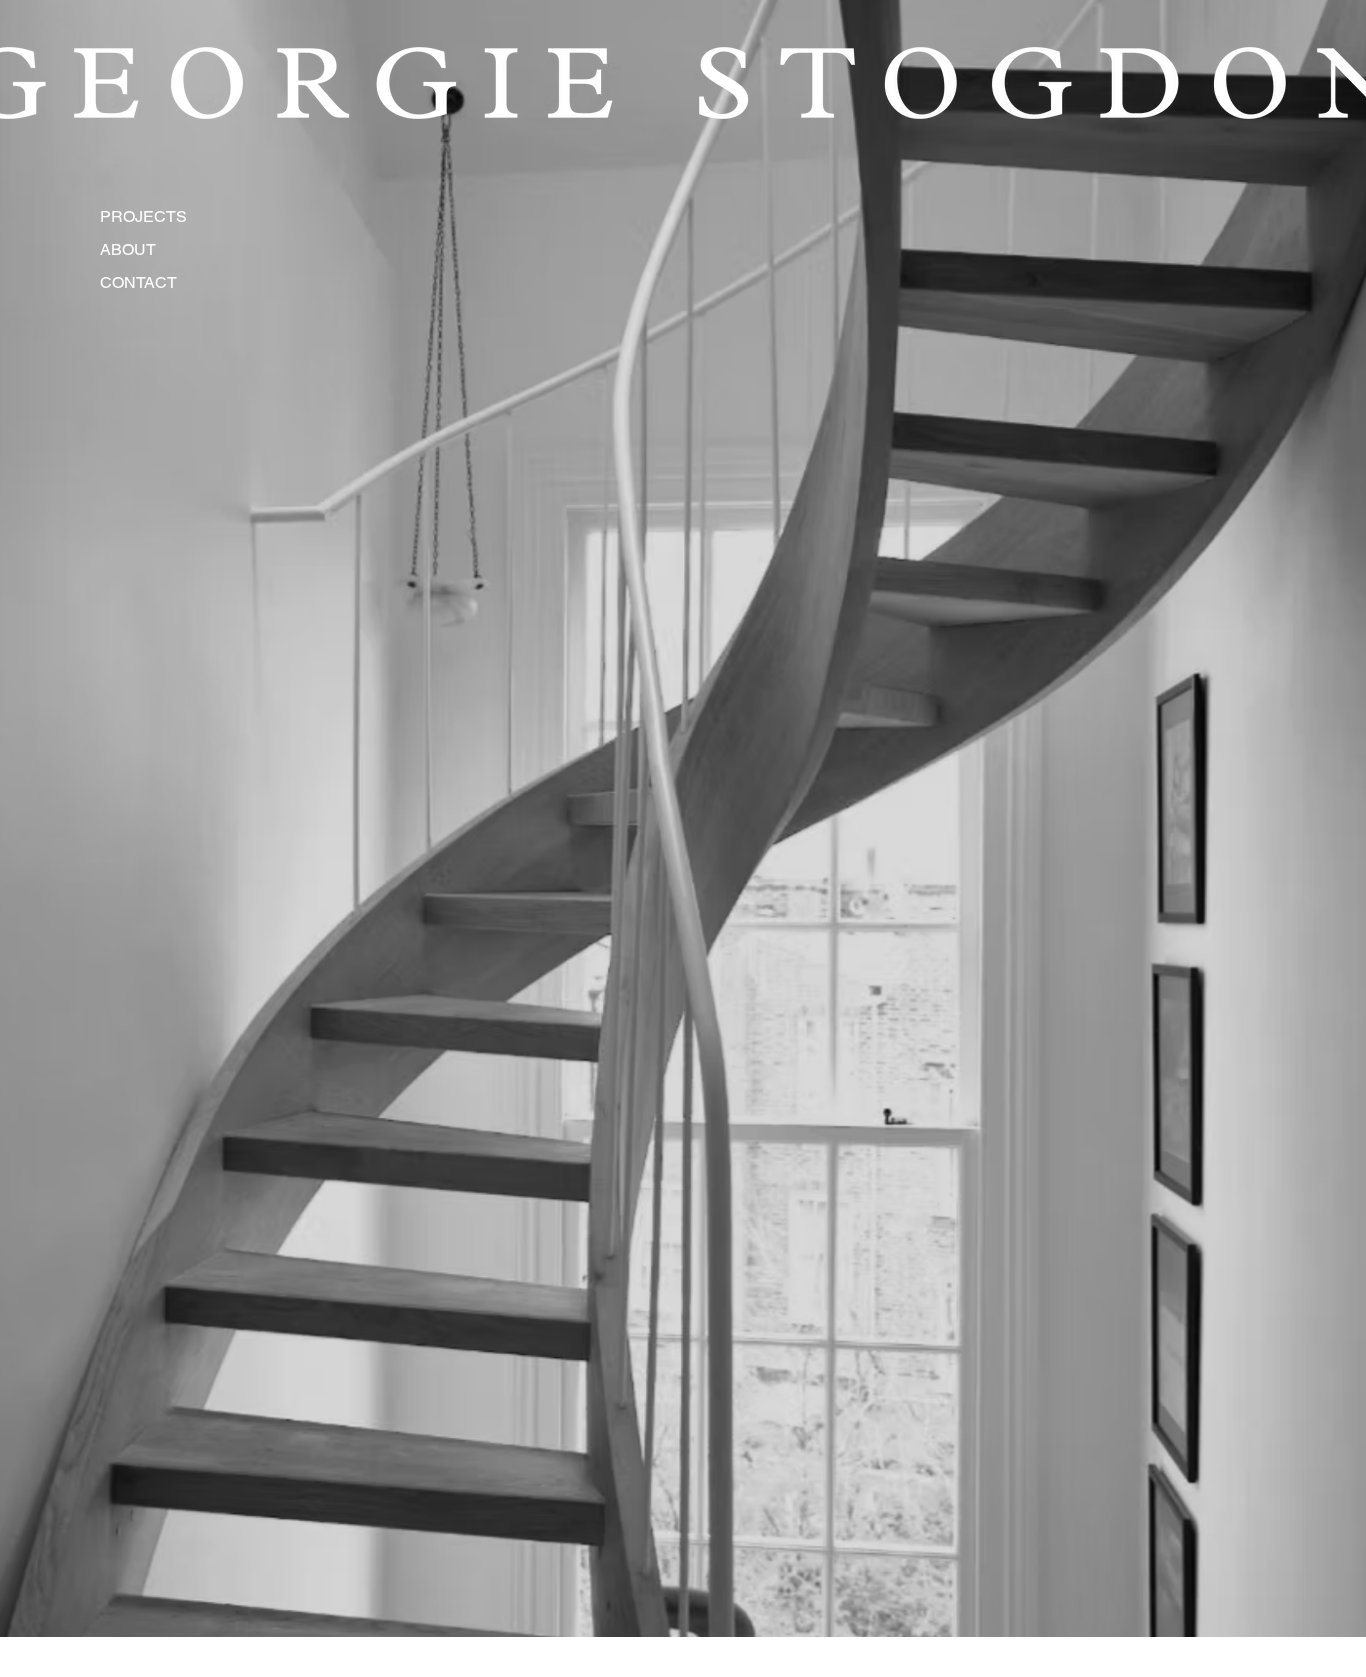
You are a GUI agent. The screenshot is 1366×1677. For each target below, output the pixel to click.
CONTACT (138, 282)
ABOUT (128, 249)
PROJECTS (141, 216)
